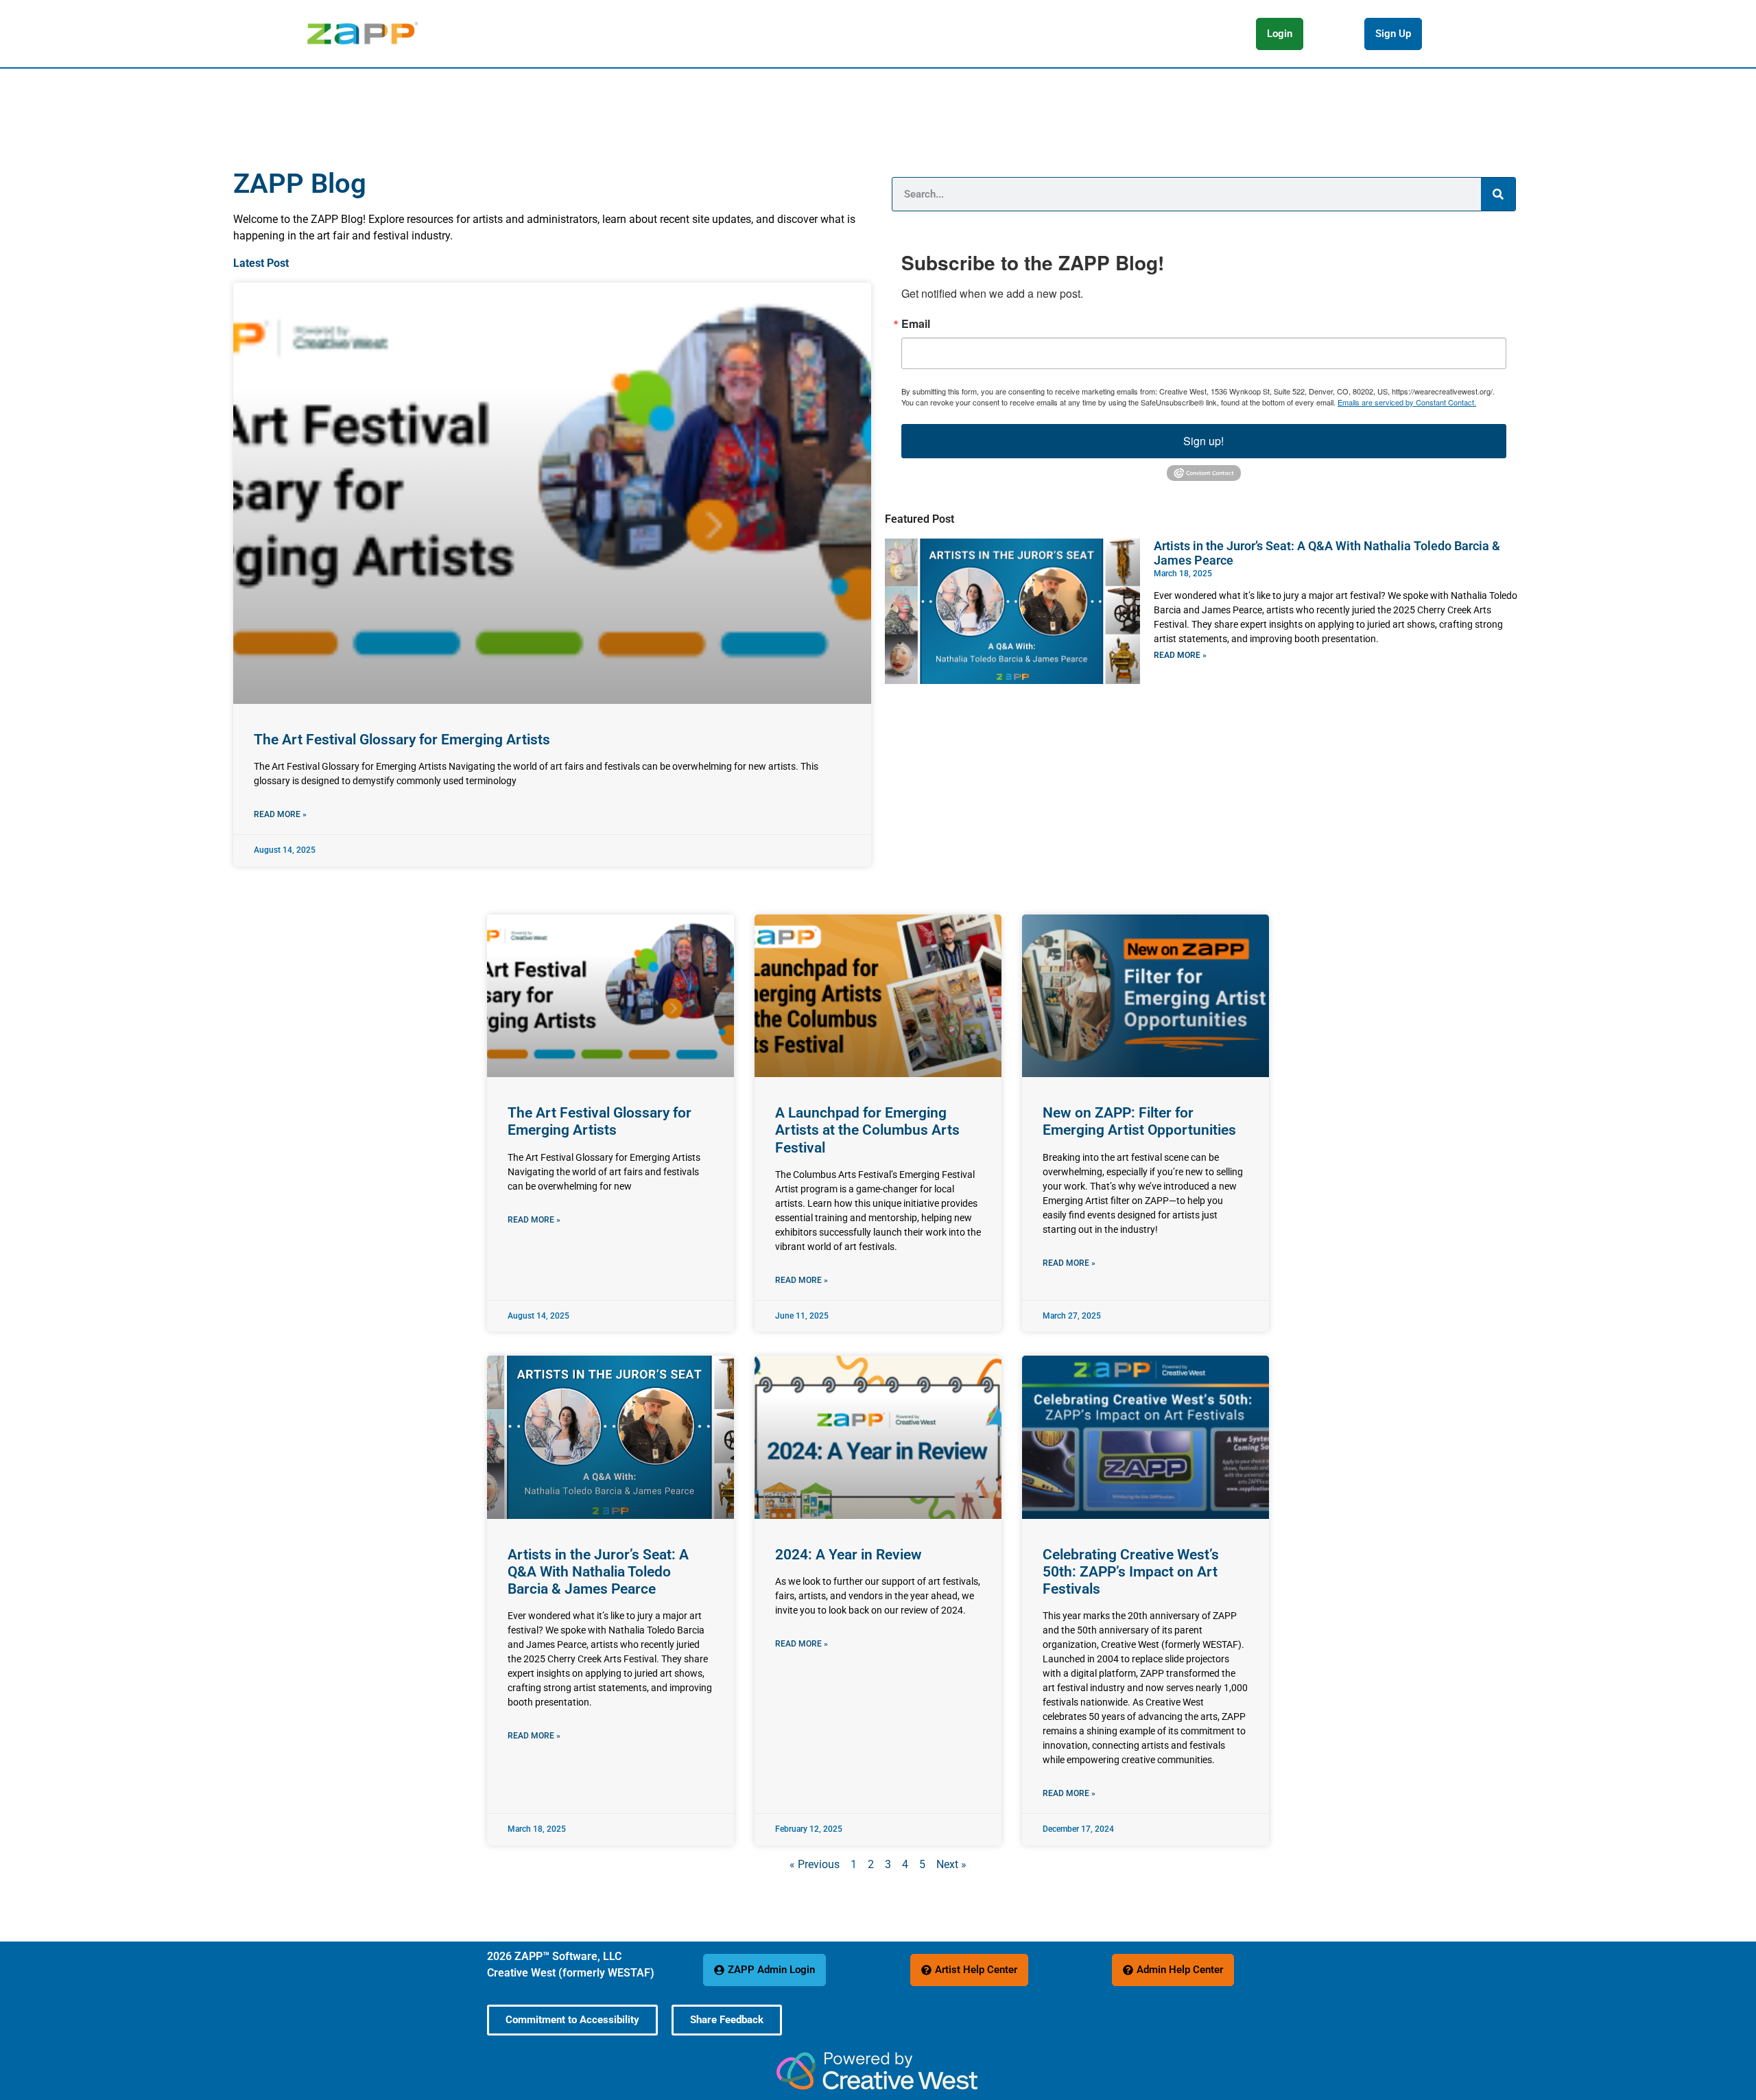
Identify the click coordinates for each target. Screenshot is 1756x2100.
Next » (951, 1864)
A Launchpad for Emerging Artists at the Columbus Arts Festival (867, 1130)
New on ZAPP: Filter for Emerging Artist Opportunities (1139, 1121)
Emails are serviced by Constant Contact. (1407, 402)
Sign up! (1203, 441)
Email (916, 324)
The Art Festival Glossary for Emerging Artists (402, 740)
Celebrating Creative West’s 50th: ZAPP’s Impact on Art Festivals (1131, 1572)
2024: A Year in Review (849, 1555)
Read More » (280, 814)
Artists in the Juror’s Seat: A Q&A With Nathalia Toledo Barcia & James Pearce (598, 1572)
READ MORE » (1180, 655)
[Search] (1498, 194)
